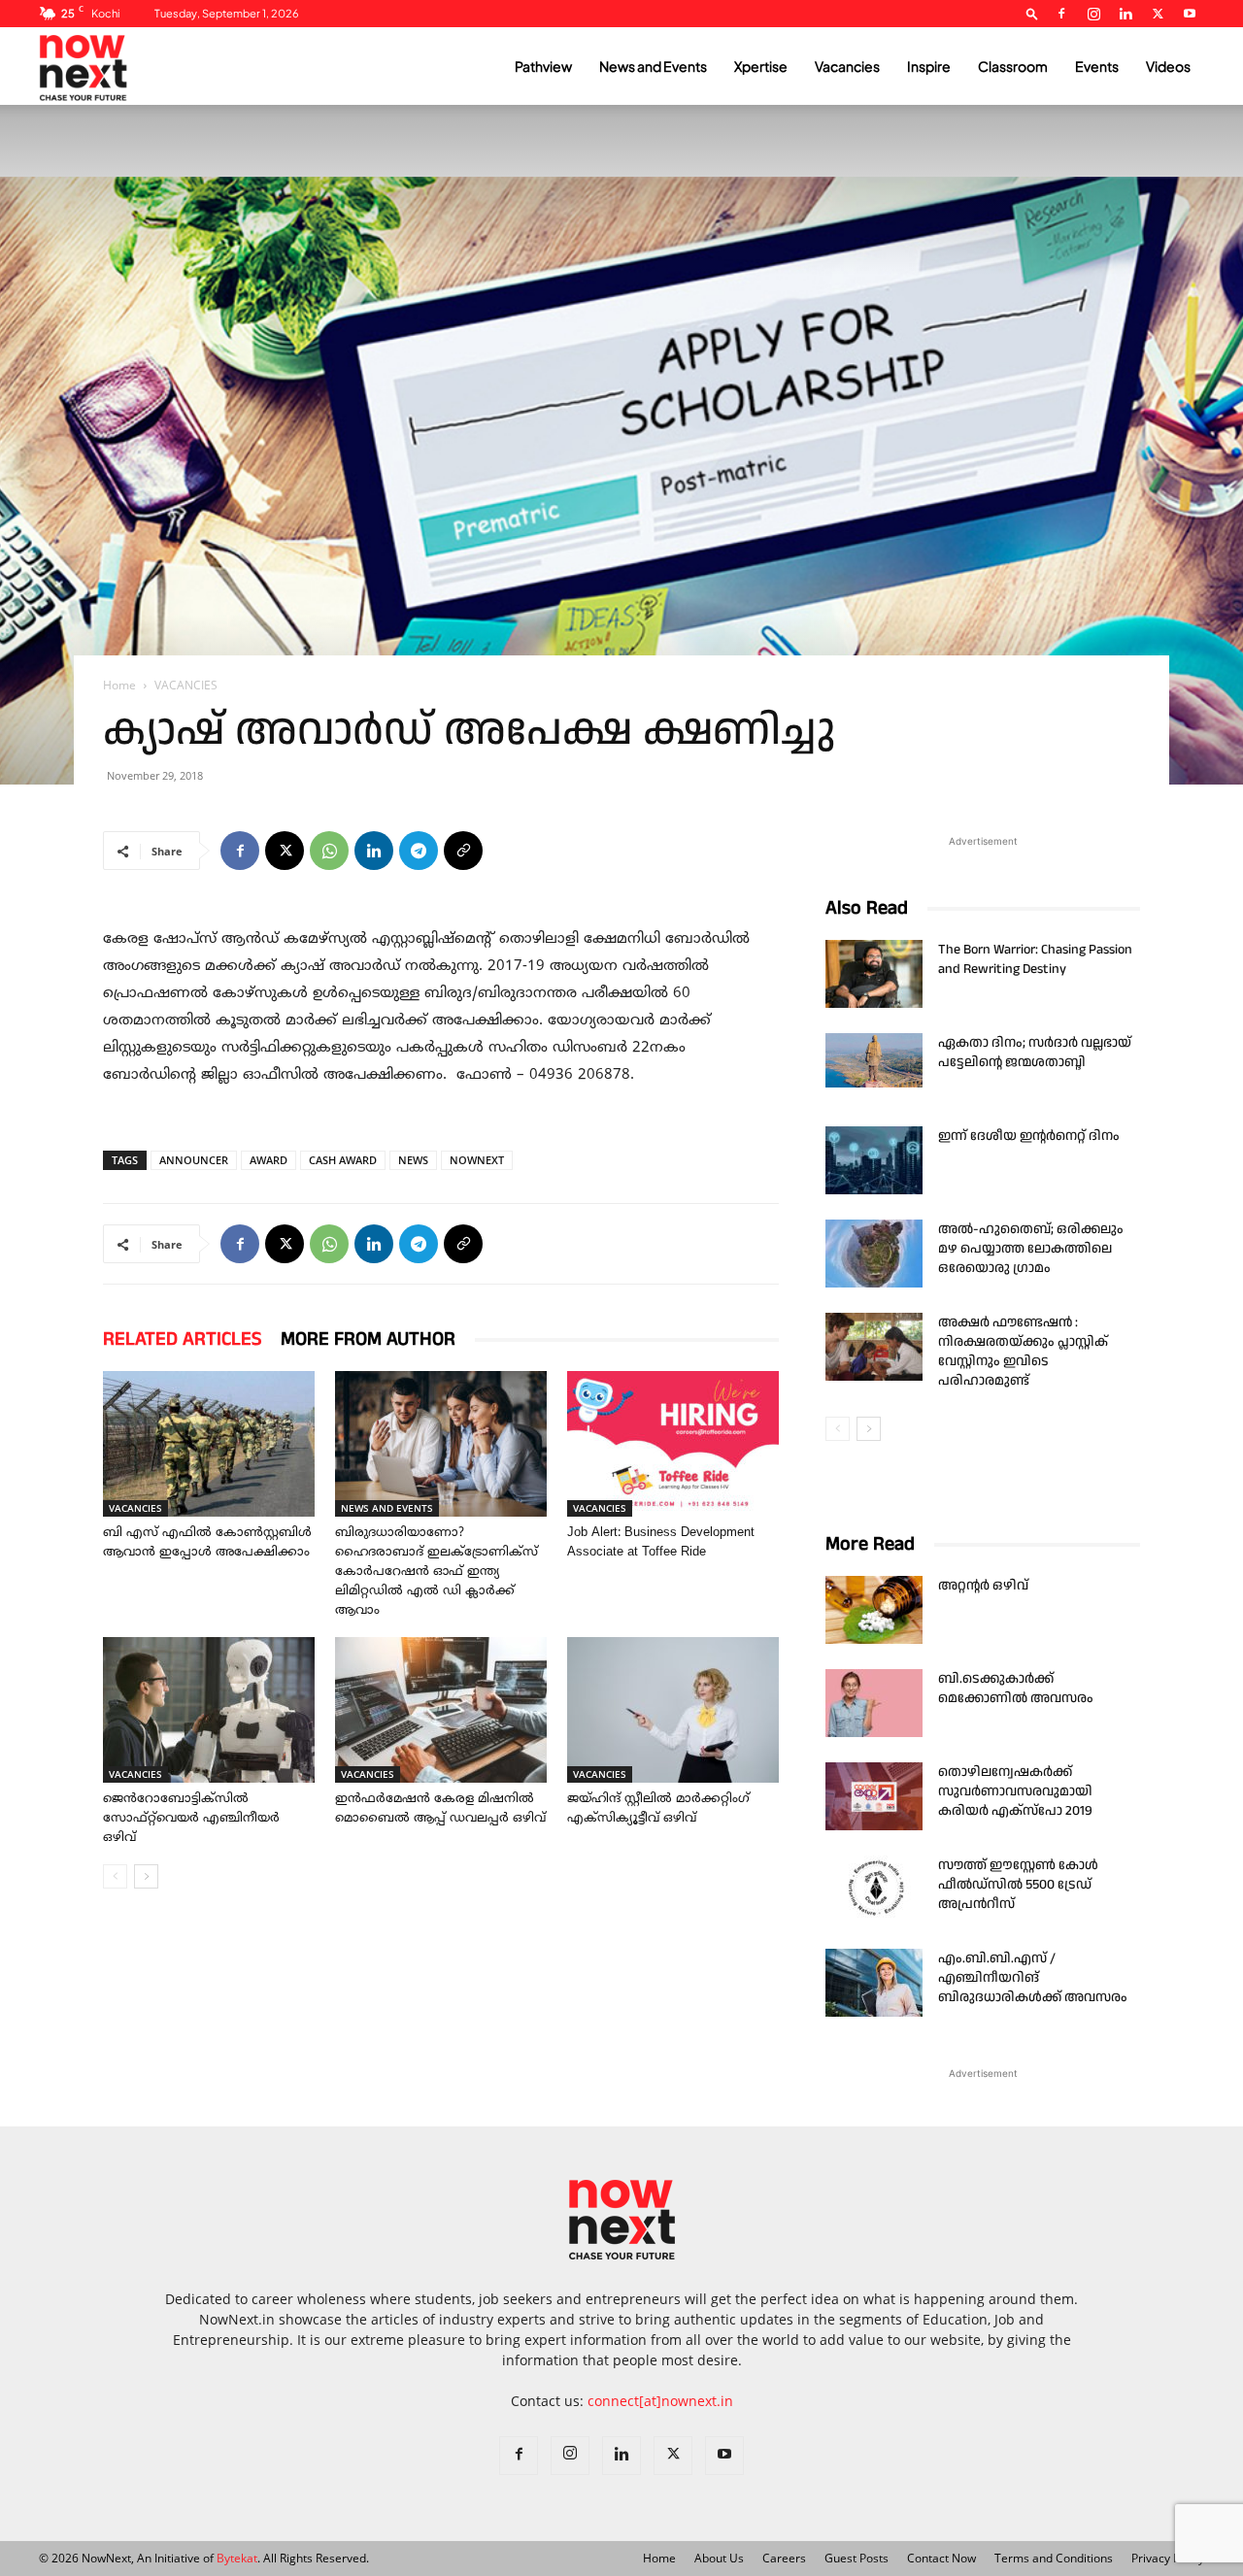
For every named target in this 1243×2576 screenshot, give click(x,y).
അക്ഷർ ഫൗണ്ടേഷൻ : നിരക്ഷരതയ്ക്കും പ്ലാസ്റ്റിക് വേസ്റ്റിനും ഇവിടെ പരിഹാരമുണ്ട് (1023, 1352)
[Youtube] (1190, 14)
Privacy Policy (1168, 2558)
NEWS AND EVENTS (387, 1508)
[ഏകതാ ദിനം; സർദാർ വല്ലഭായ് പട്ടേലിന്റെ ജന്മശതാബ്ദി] (874, 1060)
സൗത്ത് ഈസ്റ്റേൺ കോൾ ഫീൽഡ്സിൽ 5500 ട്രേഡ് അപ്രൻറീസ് (1018, 1885)
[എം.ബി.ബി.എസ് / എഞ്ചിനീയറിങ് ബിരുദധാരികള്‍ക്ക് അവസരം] (874, 1983)
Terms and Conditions (1054, 2558)
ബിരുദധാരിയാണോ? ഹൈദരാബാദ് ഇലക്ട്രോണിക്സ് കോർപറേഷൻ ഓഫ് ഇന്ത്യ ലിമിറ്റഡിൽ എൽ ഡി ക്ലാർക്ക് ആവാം (437, 1572)
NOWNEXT (477, 1160)
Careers (784, 2558)
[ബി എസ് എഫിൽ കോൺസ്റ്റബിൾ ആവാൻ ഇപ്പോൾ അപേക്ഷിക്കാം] (209, 1444)
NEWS (413, 1160)
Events (1097, 66)
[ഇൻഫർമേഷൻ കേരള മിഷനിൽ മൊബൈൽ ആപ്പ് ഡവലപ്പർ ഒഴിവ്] (441, 1710)
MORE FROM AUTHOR (368, 1339)
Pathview (543, 66)
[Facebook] (1061, 14)
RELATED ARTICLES (182, 1339)
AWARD (269, 1160)
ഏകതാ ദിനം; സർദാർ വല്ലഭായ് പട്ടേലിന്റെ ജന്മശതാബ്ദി (1035, 1053)
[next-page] (146, 1876)
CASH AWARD (343, 1160)
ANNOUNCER (194, 1160)
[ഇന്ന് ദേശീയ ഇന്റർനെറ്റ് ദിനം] (874, 1160)
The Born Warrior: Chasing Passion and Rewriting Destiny (1035, 959)
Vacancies (847, 66)
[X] (1158, 14)
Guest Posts (857, 2558)
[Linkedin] (1125, 14)
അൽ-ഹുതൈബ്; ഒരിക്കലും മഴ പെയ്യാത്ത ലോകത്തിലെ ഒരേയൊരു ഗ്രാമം (1031, 1249)
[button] (1032, 13)
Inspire (929, 66)
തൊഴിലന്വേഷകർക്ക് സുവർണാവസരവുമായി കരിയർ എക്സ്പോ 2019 (1015, 1791)
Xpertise (761, 66)
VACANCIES (135, 1508)
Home (119, 685)
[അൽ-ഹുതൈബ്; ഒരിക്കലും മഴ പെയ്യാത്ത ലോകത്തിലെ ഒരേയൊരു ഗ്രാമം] (874, 1254)
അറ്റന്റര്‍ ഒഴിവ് (983, 1586)
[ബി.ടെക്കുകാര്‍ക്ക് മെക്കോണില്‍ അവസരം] (874, 1703)
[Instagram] (1093, 14)
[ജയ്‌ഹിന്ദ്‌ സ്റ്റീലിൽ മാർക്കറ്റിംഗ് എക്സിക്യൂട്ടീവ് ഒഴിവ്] (673, 1710)
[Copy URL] (463, 851)
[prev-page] (115, 1876)
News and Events (653, 66)
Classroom (1013, 66)
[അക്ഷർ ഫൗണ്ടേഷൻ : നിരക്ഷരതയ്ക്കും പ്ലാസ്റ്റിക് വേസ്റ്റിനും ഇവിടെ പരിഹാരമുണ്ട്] (874, 1347)
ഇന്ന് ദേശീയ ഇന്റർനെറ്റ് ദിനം (1029, 1136)
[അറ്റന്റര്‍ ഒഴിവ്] (874, 1610)
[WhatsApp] (329, 851)
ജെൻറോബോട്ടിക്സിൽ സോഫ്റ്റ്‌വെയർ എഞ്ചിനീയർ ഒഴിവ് (191, 1819)
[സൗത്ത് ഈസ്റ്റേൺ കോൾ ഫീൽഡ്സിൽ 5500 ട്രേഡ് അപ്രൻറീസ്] (874, 1890)
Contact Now (941, 2558)
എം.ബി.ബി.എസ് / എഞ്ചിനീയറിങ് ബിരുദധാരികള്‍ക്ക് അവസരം (1033, 1978)
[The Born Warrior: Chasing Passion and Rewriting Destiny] (874, 974)
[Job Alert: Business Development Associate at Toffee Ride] (673, 1444)
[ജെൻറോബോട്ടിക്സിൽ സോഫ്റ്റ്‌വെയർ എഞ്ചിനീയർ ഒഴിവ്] (209, 1710)
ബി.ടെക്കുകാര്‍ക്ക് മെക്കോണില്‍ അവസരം (1016, 1689)
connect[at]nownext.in (660, 2401)
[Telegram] (419, 851)
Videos (1168, 66)
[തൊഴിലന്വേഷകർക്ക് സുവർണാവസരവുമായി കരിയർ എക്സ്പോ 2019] (874, 1796)
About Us (719, 2558)
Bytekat (237, 2558)
